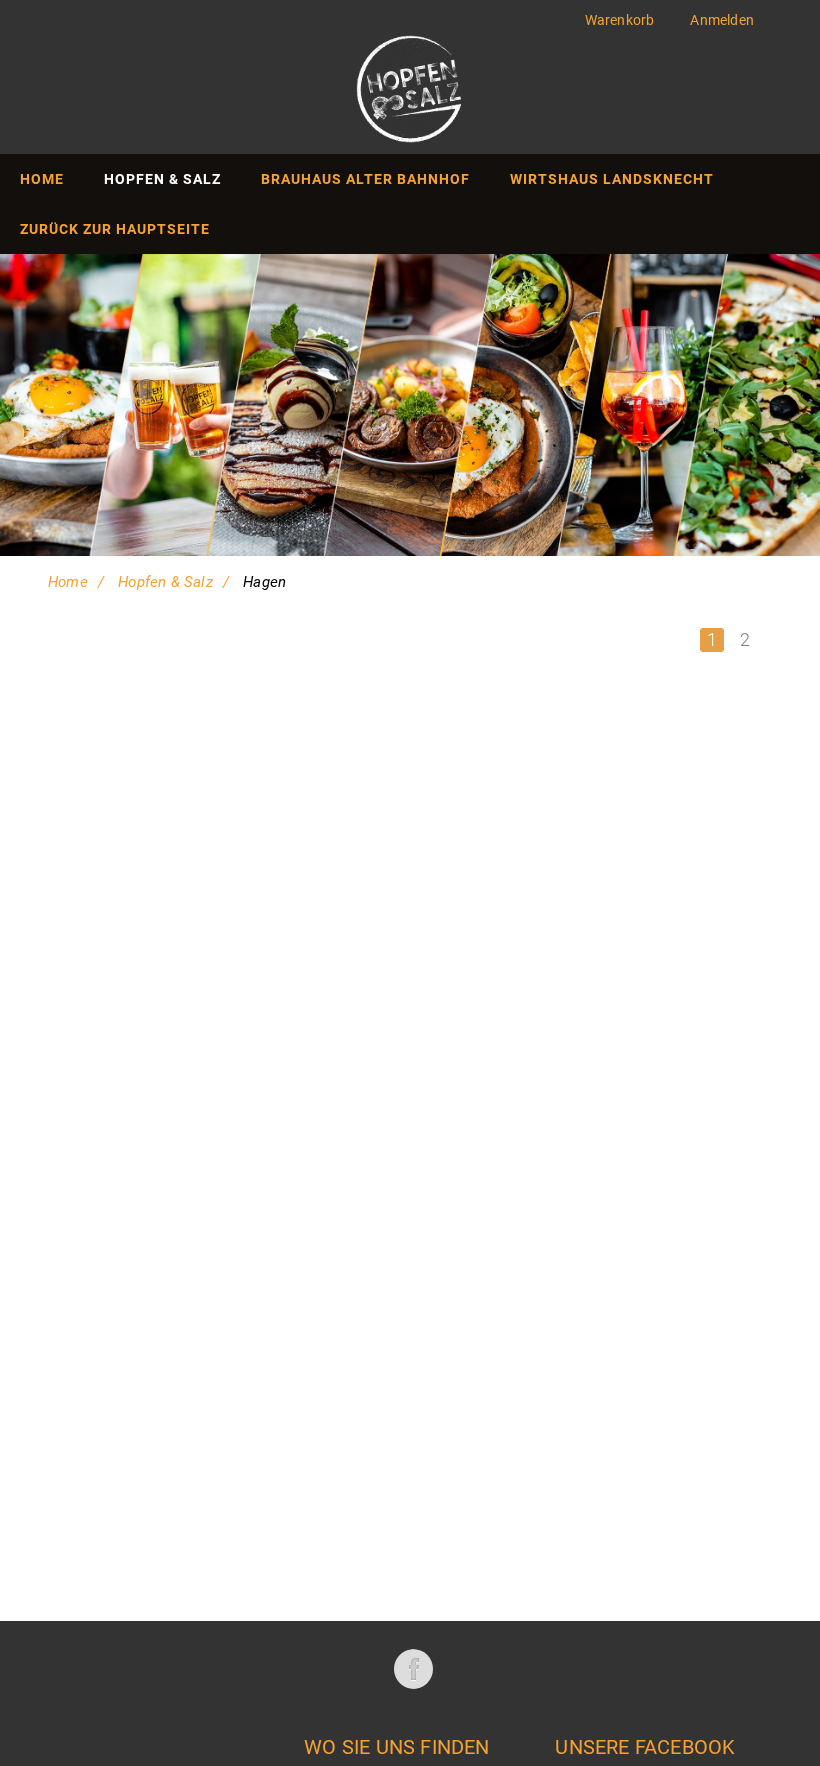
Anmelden (722, 20)
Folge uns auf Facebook (413, 1669)
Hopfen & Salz (165, 582)
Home (68, 582)
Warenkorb (620, 20)
